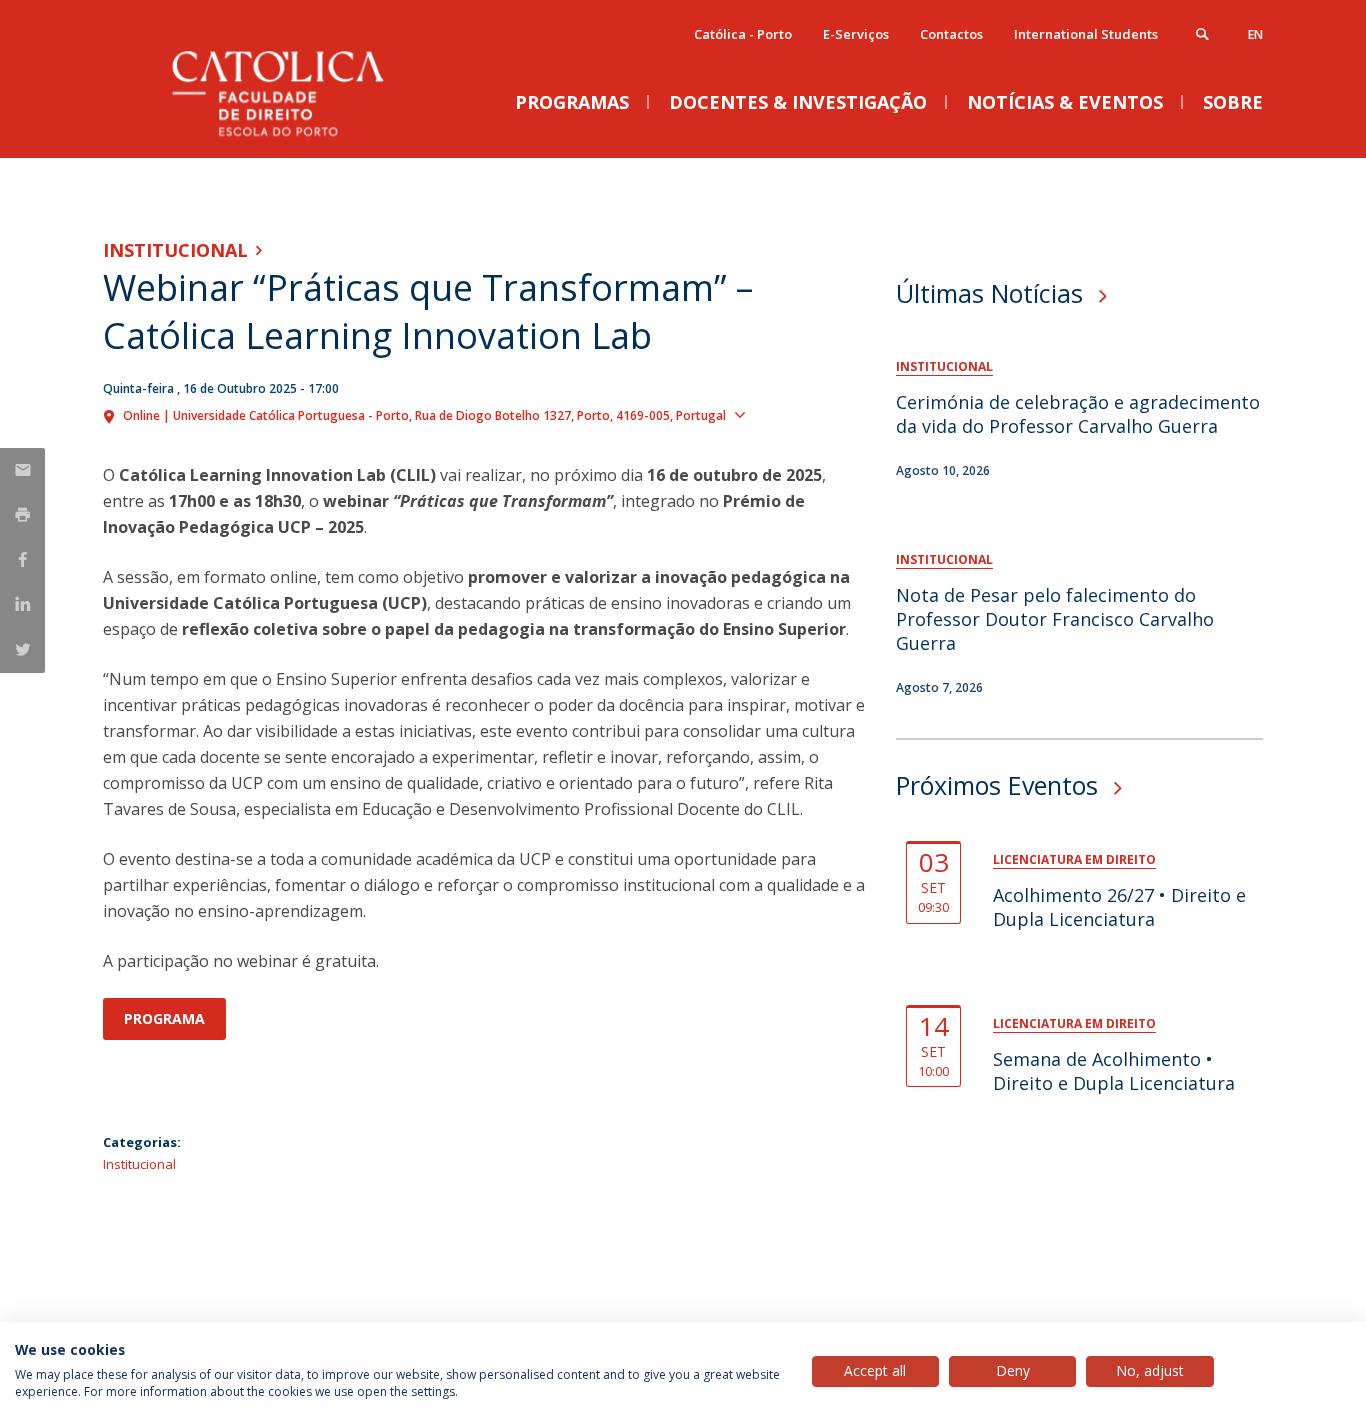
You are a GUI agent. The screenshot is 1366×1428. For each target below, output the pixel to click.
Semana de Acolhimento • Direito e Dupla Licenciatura (1114, 1071)
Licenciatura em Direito (1074, 859)
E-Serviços (856, 34)
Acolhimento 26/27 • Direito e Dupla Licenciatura (1119, 907)
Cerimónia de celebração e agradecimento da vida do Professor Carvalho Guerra (1078, 414)
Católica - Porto (743, 34)
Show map (789, 414)
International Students (1086, 34)
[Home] (303, 137)
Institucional (175, 250)
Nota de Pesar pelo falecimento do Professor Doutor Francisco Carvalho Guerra (1055, 619)
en (1255, 34)
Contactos (951, 34)
